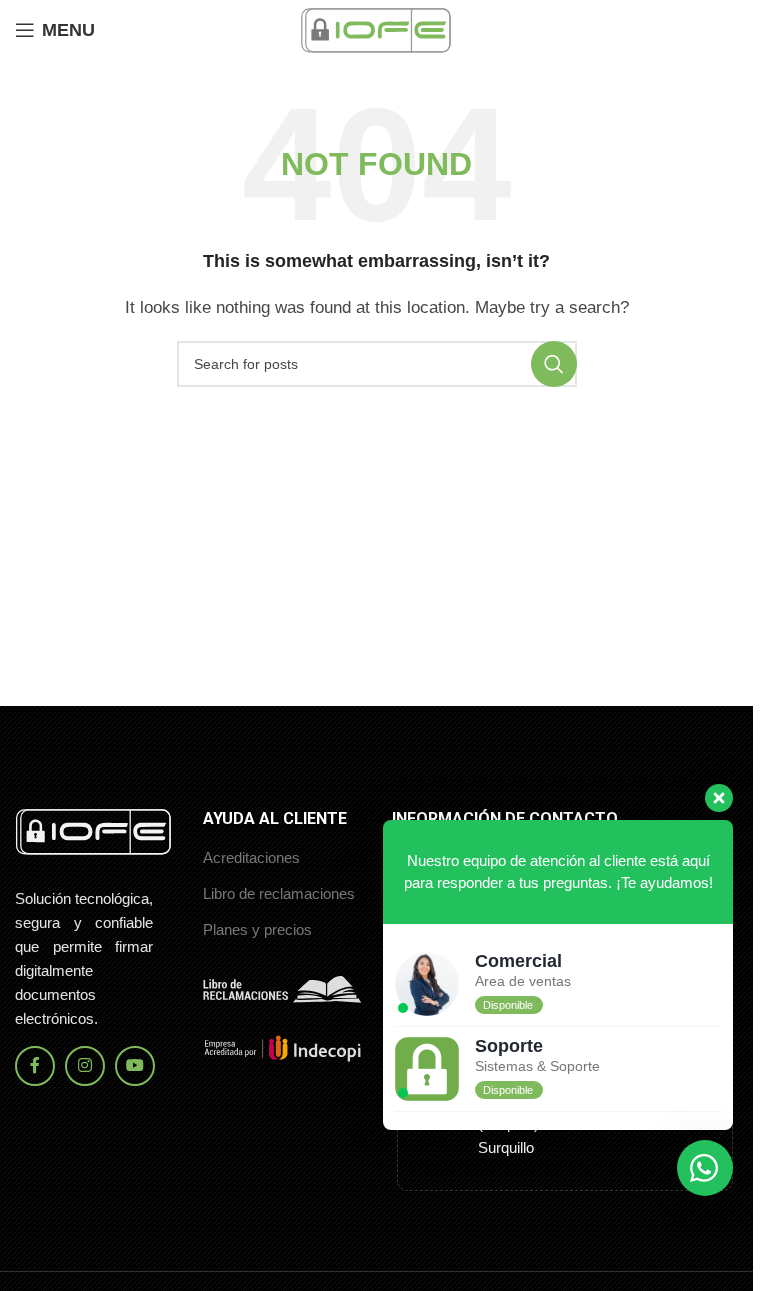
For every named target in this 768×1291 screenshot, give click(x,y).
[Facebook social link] (35, 1066)
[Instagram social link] (85, 1066)
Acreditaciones (251, 857)
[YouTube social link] (135, 1066)
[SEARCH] (554, 364)
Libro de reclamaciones (279, 893)
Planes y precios (257, 929)
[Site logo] (376, 28)
